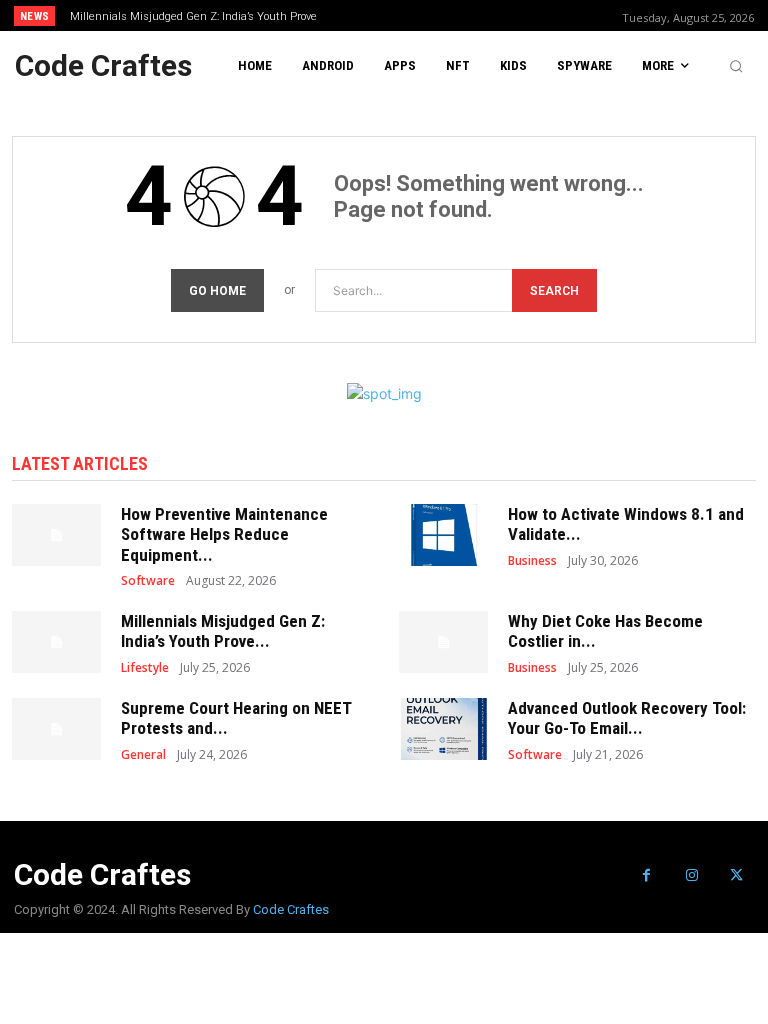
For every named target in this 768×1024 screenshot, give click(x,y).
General (143, 755)
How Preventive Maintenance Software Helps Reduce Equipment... (224, 534)
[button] (736, 66)
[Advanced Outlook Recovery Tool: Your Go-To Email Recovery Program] (443, 729)
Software (148, 581)
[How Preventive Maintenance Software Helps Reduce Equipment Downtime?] (56, 535)
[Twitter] (736, 875)
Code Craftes (291, 909)
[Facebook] (646, 875)
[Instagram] (691, 875)
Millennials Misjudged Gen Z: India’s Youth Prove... (223, 631)
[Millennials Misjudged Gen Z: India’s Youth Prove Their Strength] (56, 642)
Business (532, 561)
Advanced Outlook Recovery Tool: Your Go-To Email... (627, 718)
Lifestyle (145, 668)
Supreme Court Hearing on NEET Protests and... (236, 718)
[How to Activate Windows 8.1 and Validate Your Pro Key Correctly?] (443, 535)
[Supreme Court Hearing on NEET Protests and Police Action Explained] (56, 729)
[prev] (389, 15)
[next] (421, 15)
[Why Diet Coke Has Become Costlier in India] (443, 642)
